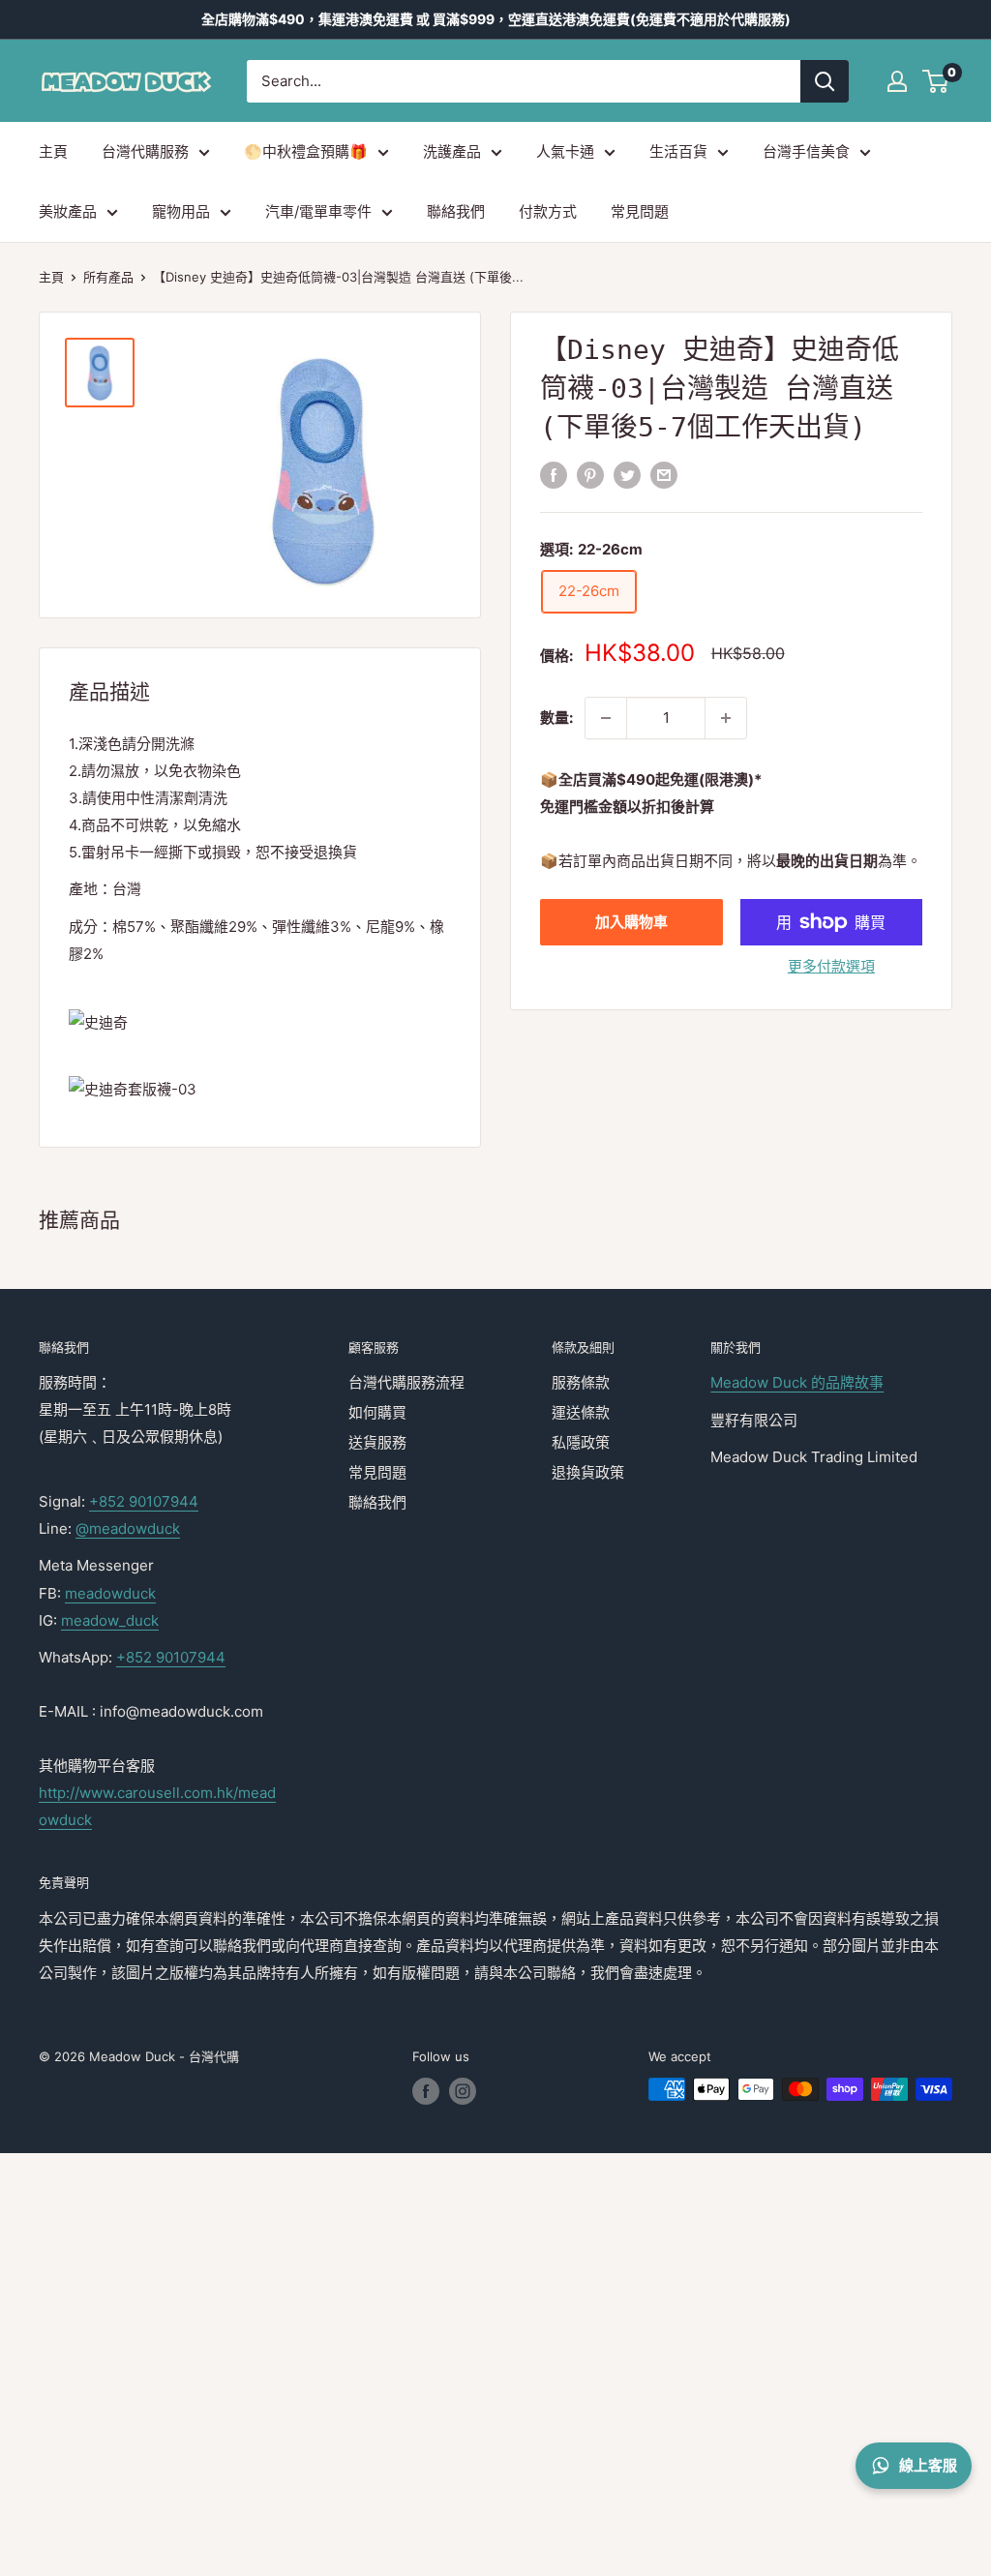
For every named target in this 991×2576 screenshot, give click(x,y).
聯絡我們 (456, 211)
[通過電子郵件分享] (664, 475)
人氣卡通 (565, 151)
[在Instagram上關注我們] (463, 2091)
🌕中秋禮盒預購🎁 (306, 151)
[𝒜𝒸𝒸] (897, 81)
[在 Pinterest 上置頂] (590, 475)
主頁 (53, 151)
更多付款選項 (831, 966)
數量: (556, 718)
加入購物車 (631, 922)
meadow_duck (110, 1620)
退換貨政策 (588, 1472)
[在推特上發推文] (627, 475)
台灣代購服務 (145, 151)
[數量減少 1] (606, 718)
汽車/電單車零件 (318, 211)
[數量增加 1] (726, 718)
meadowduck (110, 1593)
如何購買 (377, 1412)
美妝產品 (68, 211)
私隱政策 (581, 1442)
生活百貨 (678, 151)
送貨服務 (377, 1442)
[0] (936, 81)
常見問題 (640, 211)
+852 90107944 (144, 1501)
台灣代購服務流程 (406, 1382)
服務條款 (581, 1382)
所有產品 (108, 277)
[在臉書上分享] (554, 475)
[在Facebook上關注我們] (426, 2091)
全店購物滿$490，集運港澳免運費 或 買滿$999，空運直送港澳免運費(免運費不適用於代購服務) (496, 19)
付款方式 (548, 211)
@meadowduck (128, 1528)
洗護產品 (452, 151)
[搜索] (825, 81)
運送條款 (581, 1412)
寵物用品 (181, 211)
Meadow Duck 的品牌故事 (797, 1382)
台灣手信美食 (806, 151)
